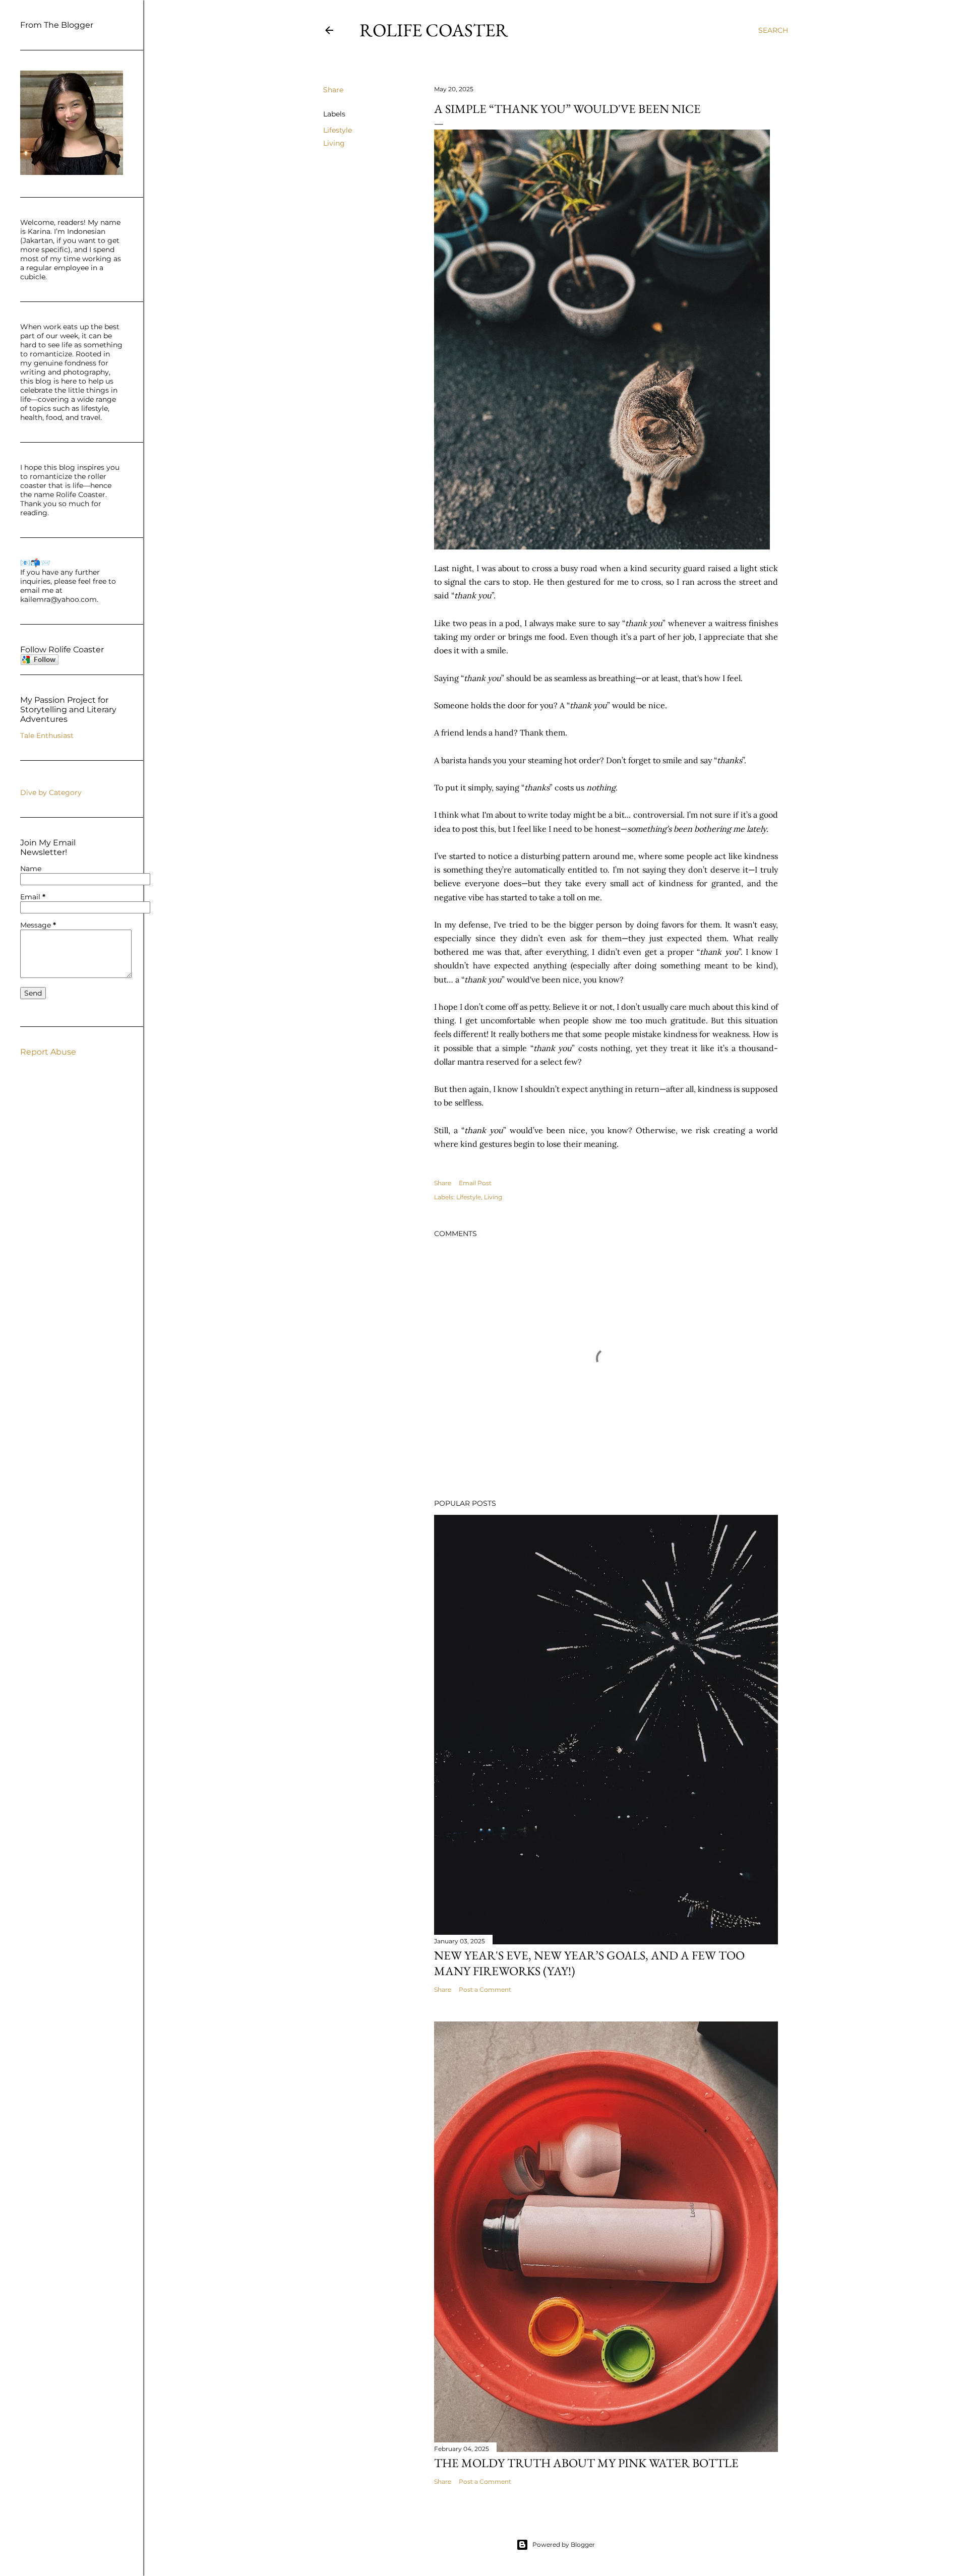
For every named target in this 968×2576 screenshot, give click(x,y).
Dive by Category (51, 792)
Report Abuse (48, 1052)
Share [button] (333, 90)
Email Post (475, 1183)
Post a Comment (485, 1989)
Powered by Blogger (564, 2544)
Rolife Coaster (434, 30)
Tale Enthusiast (47, 735)
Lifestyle (338, 130)
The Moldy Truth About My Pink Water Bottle (586, 2463)
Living (334, 143)
